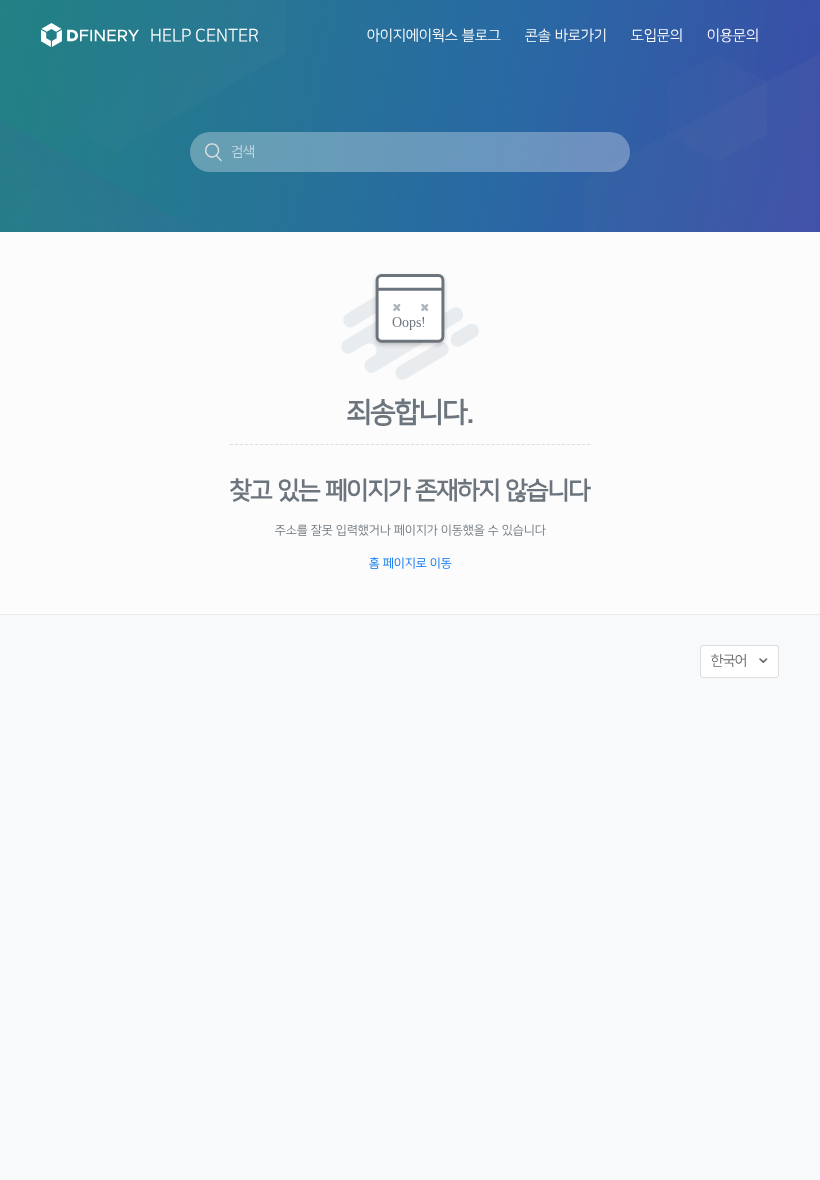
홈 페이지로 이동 (410, 563)
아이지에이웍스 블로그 (434, 36)
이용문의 (733, 36)
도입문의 (657, 36)
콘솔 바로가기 (566, 36)
